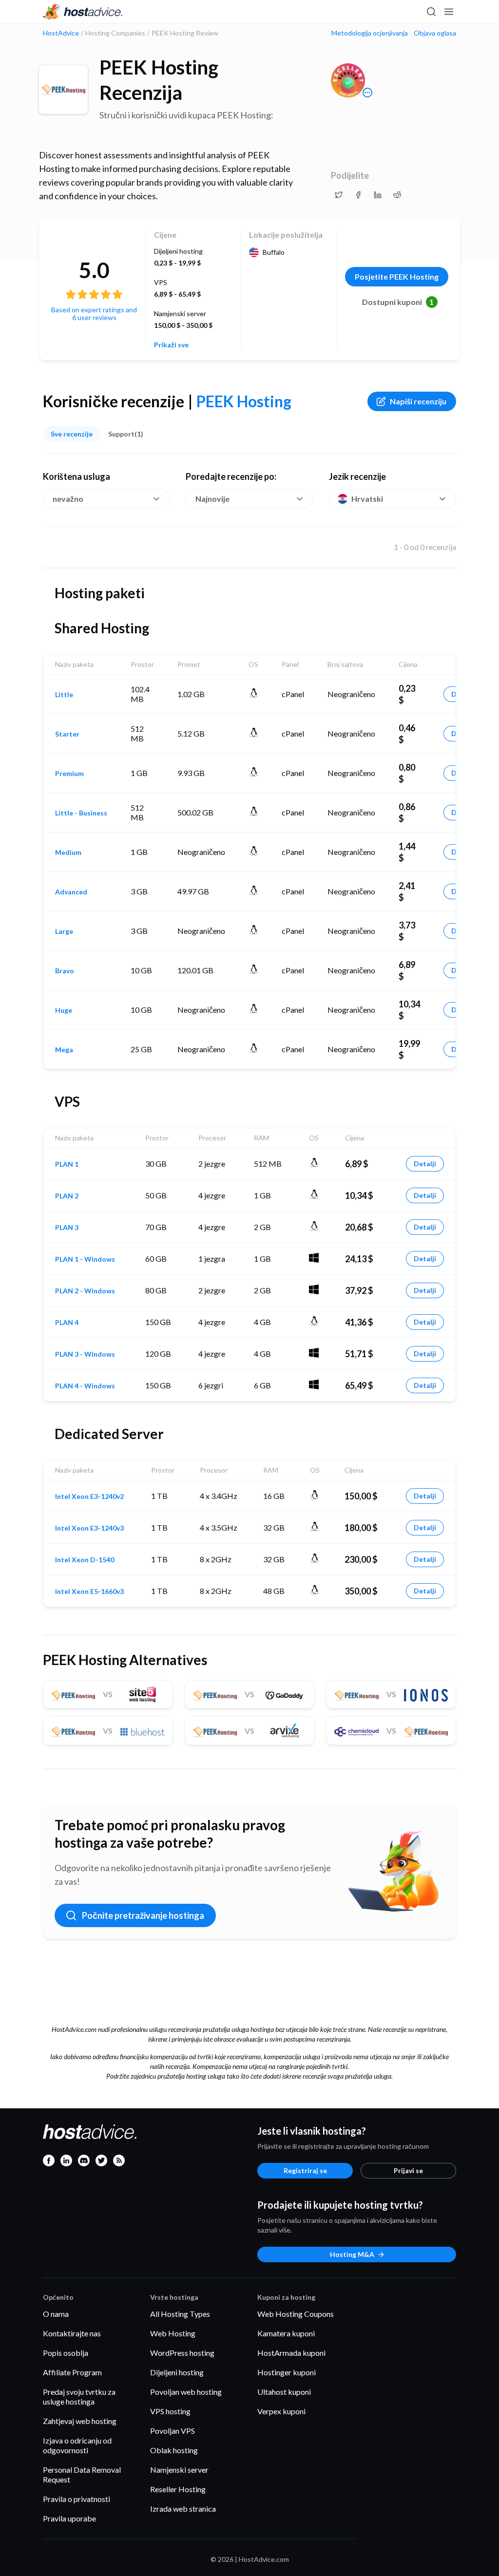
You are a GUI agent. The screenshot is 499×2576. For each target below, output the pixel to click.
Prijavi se (408, 2170)
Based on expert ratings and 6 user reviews (94, 313)
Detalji (425, 1164)
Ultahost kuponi (284, 2392)
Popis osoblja (66, 2353)
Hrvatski (367, 499)
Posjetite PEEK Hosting (397, 276)
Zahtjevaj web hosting (80, 2421)
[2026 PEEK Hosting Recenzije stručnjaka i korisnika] (339, 195)
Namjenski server (179, 2470)
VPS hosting (170, 2411)
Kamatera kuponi (286, 2333)
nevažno (68, 499)
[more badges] (367, 93)
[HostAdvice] (83, 12)
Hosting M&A (352, 2254)
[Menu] (448, 12)
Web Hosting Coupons (296, 2314)
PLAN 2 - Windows (85, 1291)
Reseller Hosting (178, 2489)
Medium (68, 852)
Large (64, 931)
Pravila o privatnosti (77, 2499)
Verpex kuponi (281, 2411)
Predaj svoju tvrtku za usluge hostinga (79, 2396)
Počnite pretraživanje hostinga (143, 1915)
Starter (67, 734)
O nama (56, 2314)
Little (64, 695)
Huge (64, 1010)
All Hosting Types (180, 2314)
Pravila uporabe (69, 2518)
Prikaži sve (171, 345)
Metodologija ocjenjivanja (370, 33)
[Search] (431, 12)
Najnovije (212, 499)
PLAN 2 (67, 1196)
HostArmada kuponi (291, 2353)
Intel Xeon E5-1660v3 (89, 1591)
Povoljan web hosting (186, 2392)
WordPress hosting (182, 2353)
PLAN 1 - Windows (85, 1259)
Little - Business (81, 813)
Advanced (71, 892)
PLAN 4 (67, 1323)
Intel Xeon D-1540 (85, 1560)
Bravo (65, 971)
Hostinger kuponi (287, 2372)
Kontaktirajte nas (72, 2333)
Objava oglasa (435, 33)
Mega (64, 1050)
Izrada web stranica (183, 2509)
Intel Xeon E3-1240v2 (89, 1496)
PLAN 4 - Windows (85, 1386)
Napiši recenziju (418, 401)
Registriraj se (305, 2170)
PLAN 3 (67, 1228)
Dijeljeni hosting (177, 2372)
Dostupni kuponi (398, 302)
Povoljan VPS (173, 2431)
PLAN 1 (67, 1164)
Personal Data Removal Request (82, 2474)
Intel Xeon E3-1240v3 (89, 1528)
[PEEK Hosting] (63, 90)
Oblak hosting (174, 2450)
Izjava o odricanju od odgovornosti (77, 2445)
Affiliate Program (72, 2372)
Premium (69, 774)
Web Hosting (173, 2333)
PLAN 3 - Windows (85, 1354)
